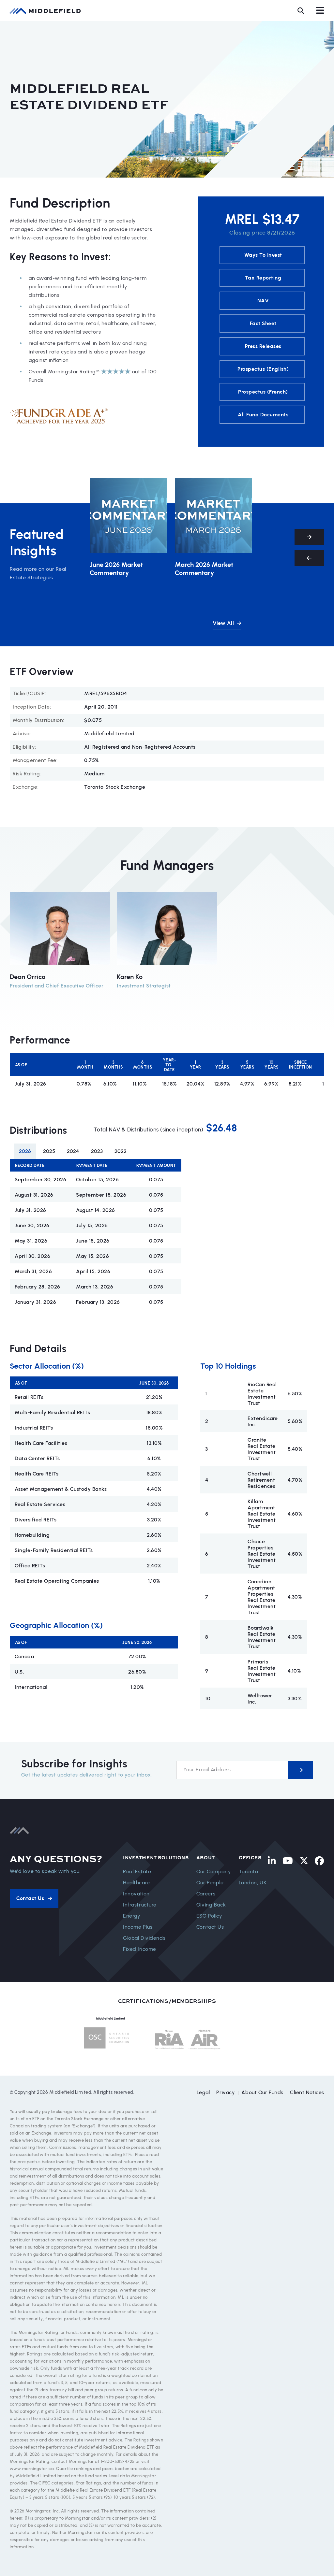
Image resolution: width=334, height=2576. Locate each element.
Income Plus (138, 1927)
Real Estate (137, 1871)
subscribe (301, 1770)
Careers (206, 1894)
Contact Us (210, 1927)
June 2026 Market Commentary (116, 569)
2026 (25, 1151)
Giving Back (211, 1905)
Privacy (226, 2092)
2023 (97, 1151)
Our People (210, 1883)
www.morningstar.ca (32, 2469)
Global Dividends (144, 1938)
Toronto (249, 1871)
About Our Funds (262, 2092)
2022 (121, 1151)
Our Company (214, 1871)
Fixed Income (140, 1949)
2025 (49, 1151)
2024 (73, 1151)
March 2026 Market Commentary (204, 569)
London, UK (253, 1883)
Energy (132, 1916)
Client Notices (307, 2092)
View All (224, 623)
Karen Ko (130, 977)
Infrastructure (140, 1905)
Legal (203, 2092)
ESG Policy (209, 1916)
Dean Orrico (28, 977)
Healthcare (137, 1883)
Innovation (136, 1894)
